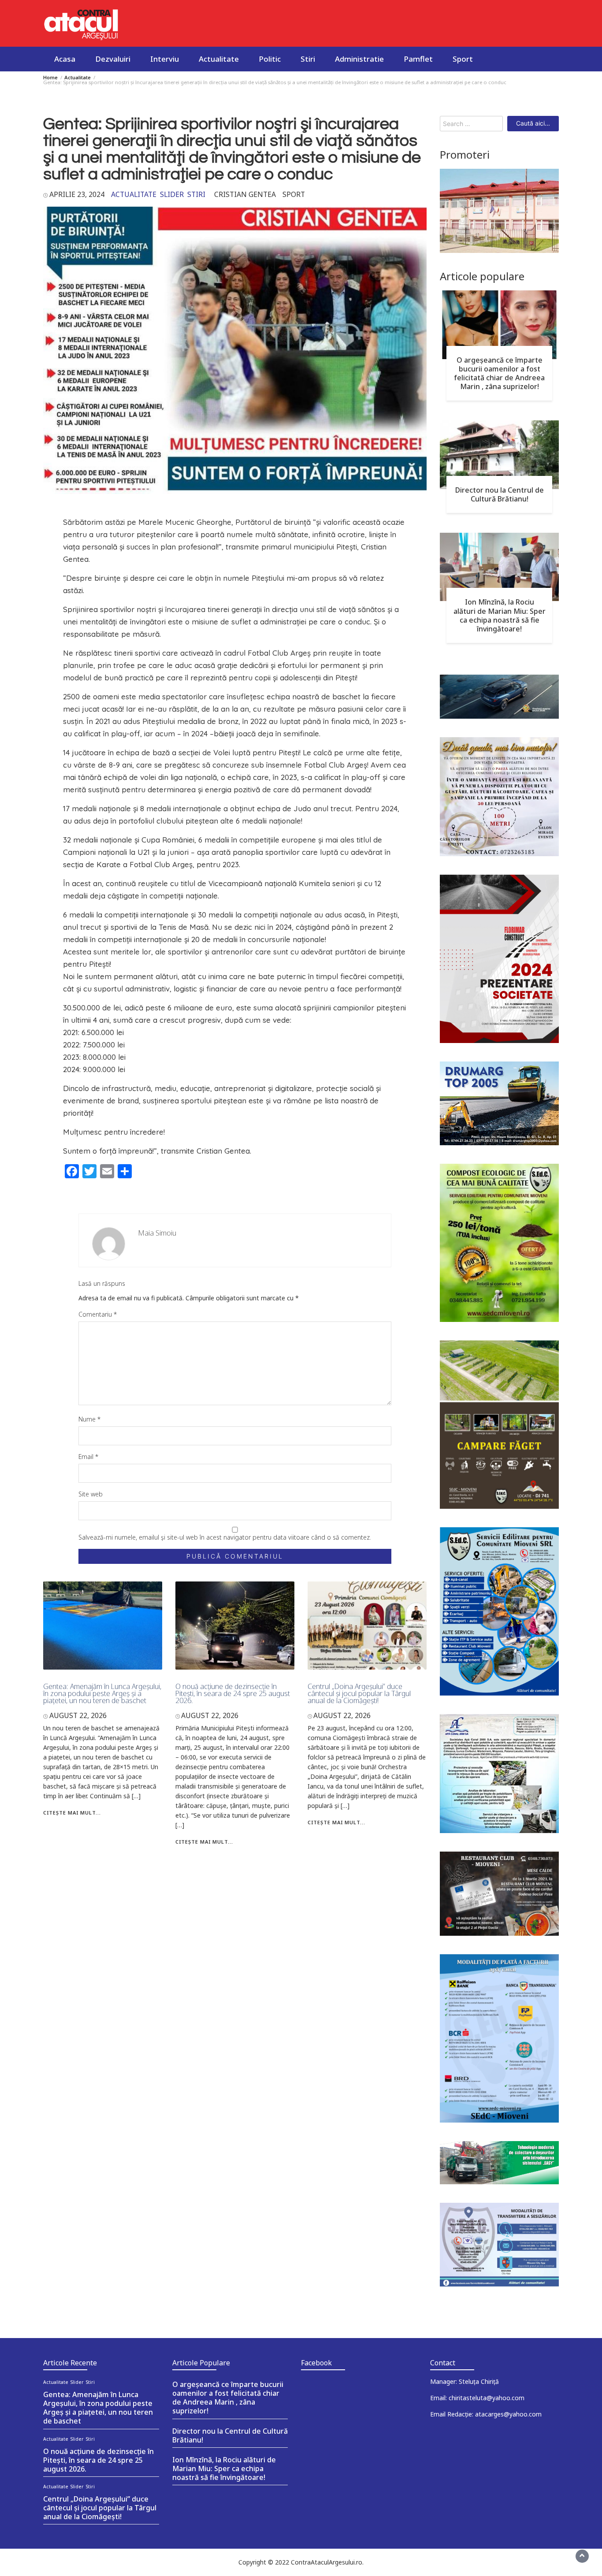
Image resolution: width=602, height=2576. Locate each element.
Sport (463, 59)
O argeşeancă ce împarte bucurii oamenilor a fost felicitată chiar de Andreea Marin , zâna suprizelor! (499, 373)
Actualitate (219, 59)
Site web (91, 1494)
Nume (89, 1419)
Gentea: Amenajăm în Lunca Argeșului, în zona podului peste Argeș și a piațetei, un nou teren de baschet (102, 1693)
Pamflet (418, 59)
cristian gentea (245, 194)
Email (88, 1457)
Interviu (165, 59)
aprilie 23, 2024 (77, 194)
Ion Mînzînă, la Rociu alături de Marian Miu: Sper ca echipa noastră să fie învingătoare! (500, 615)
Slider (172, 194)
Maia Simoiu (157, 1233)
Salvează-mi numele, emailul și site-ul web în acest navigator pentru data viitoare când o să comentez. (225, 1537)
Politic (270, 59)
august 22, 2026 (78, 1715)
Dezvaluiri (113, 59)
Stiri (308, 59)
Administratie (359, 59)
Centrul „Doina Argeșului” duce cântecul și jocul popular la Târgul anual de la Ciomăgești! (359, 1693)
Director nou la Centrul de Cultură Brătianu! (500, 494)
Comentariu (98, 1314)
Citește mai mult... (72, 1813)
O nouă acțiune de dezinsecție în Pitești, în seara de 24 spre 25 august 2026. (233, 1693)
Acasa (65, 59)
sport (294, 194)
